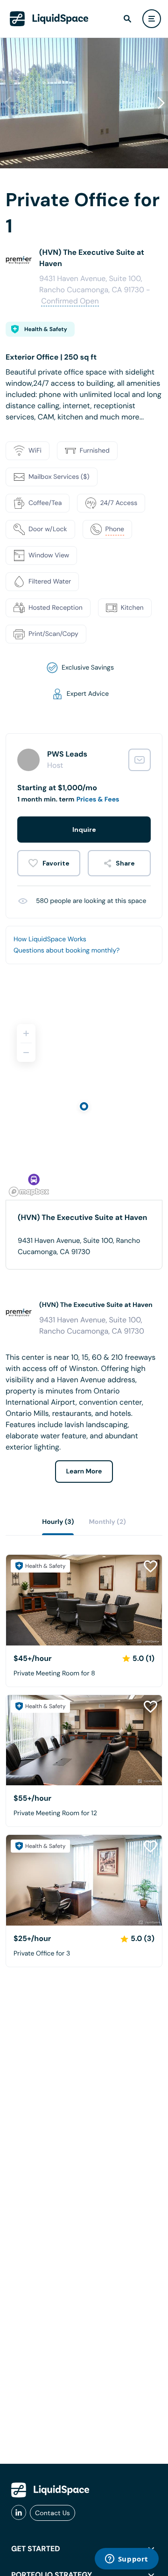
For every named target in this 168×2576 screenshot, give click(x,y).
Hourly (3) (58, 1522)
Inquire (84, 830)
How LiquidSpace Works (50, 939)
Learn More (84, 1472)
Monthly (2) (107, 1522)
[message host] (140, 760)
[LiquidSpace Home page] (49, 19)
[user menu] (152, 19)
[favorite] (49, 863)
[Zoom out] (26, 1053)
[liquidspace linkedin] (19, 2513)
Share (125, 863)
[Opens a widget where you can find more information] (126, 2560)
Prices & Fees (98, 800)
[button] (161, 103)
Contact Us (52, 2513)
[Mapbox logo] (29, 1192)
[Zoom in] (26, 1033)
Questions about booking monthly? (66, 951)
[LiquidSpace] (50, 2490)
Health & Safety (46, 329)
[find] (127, 19)
